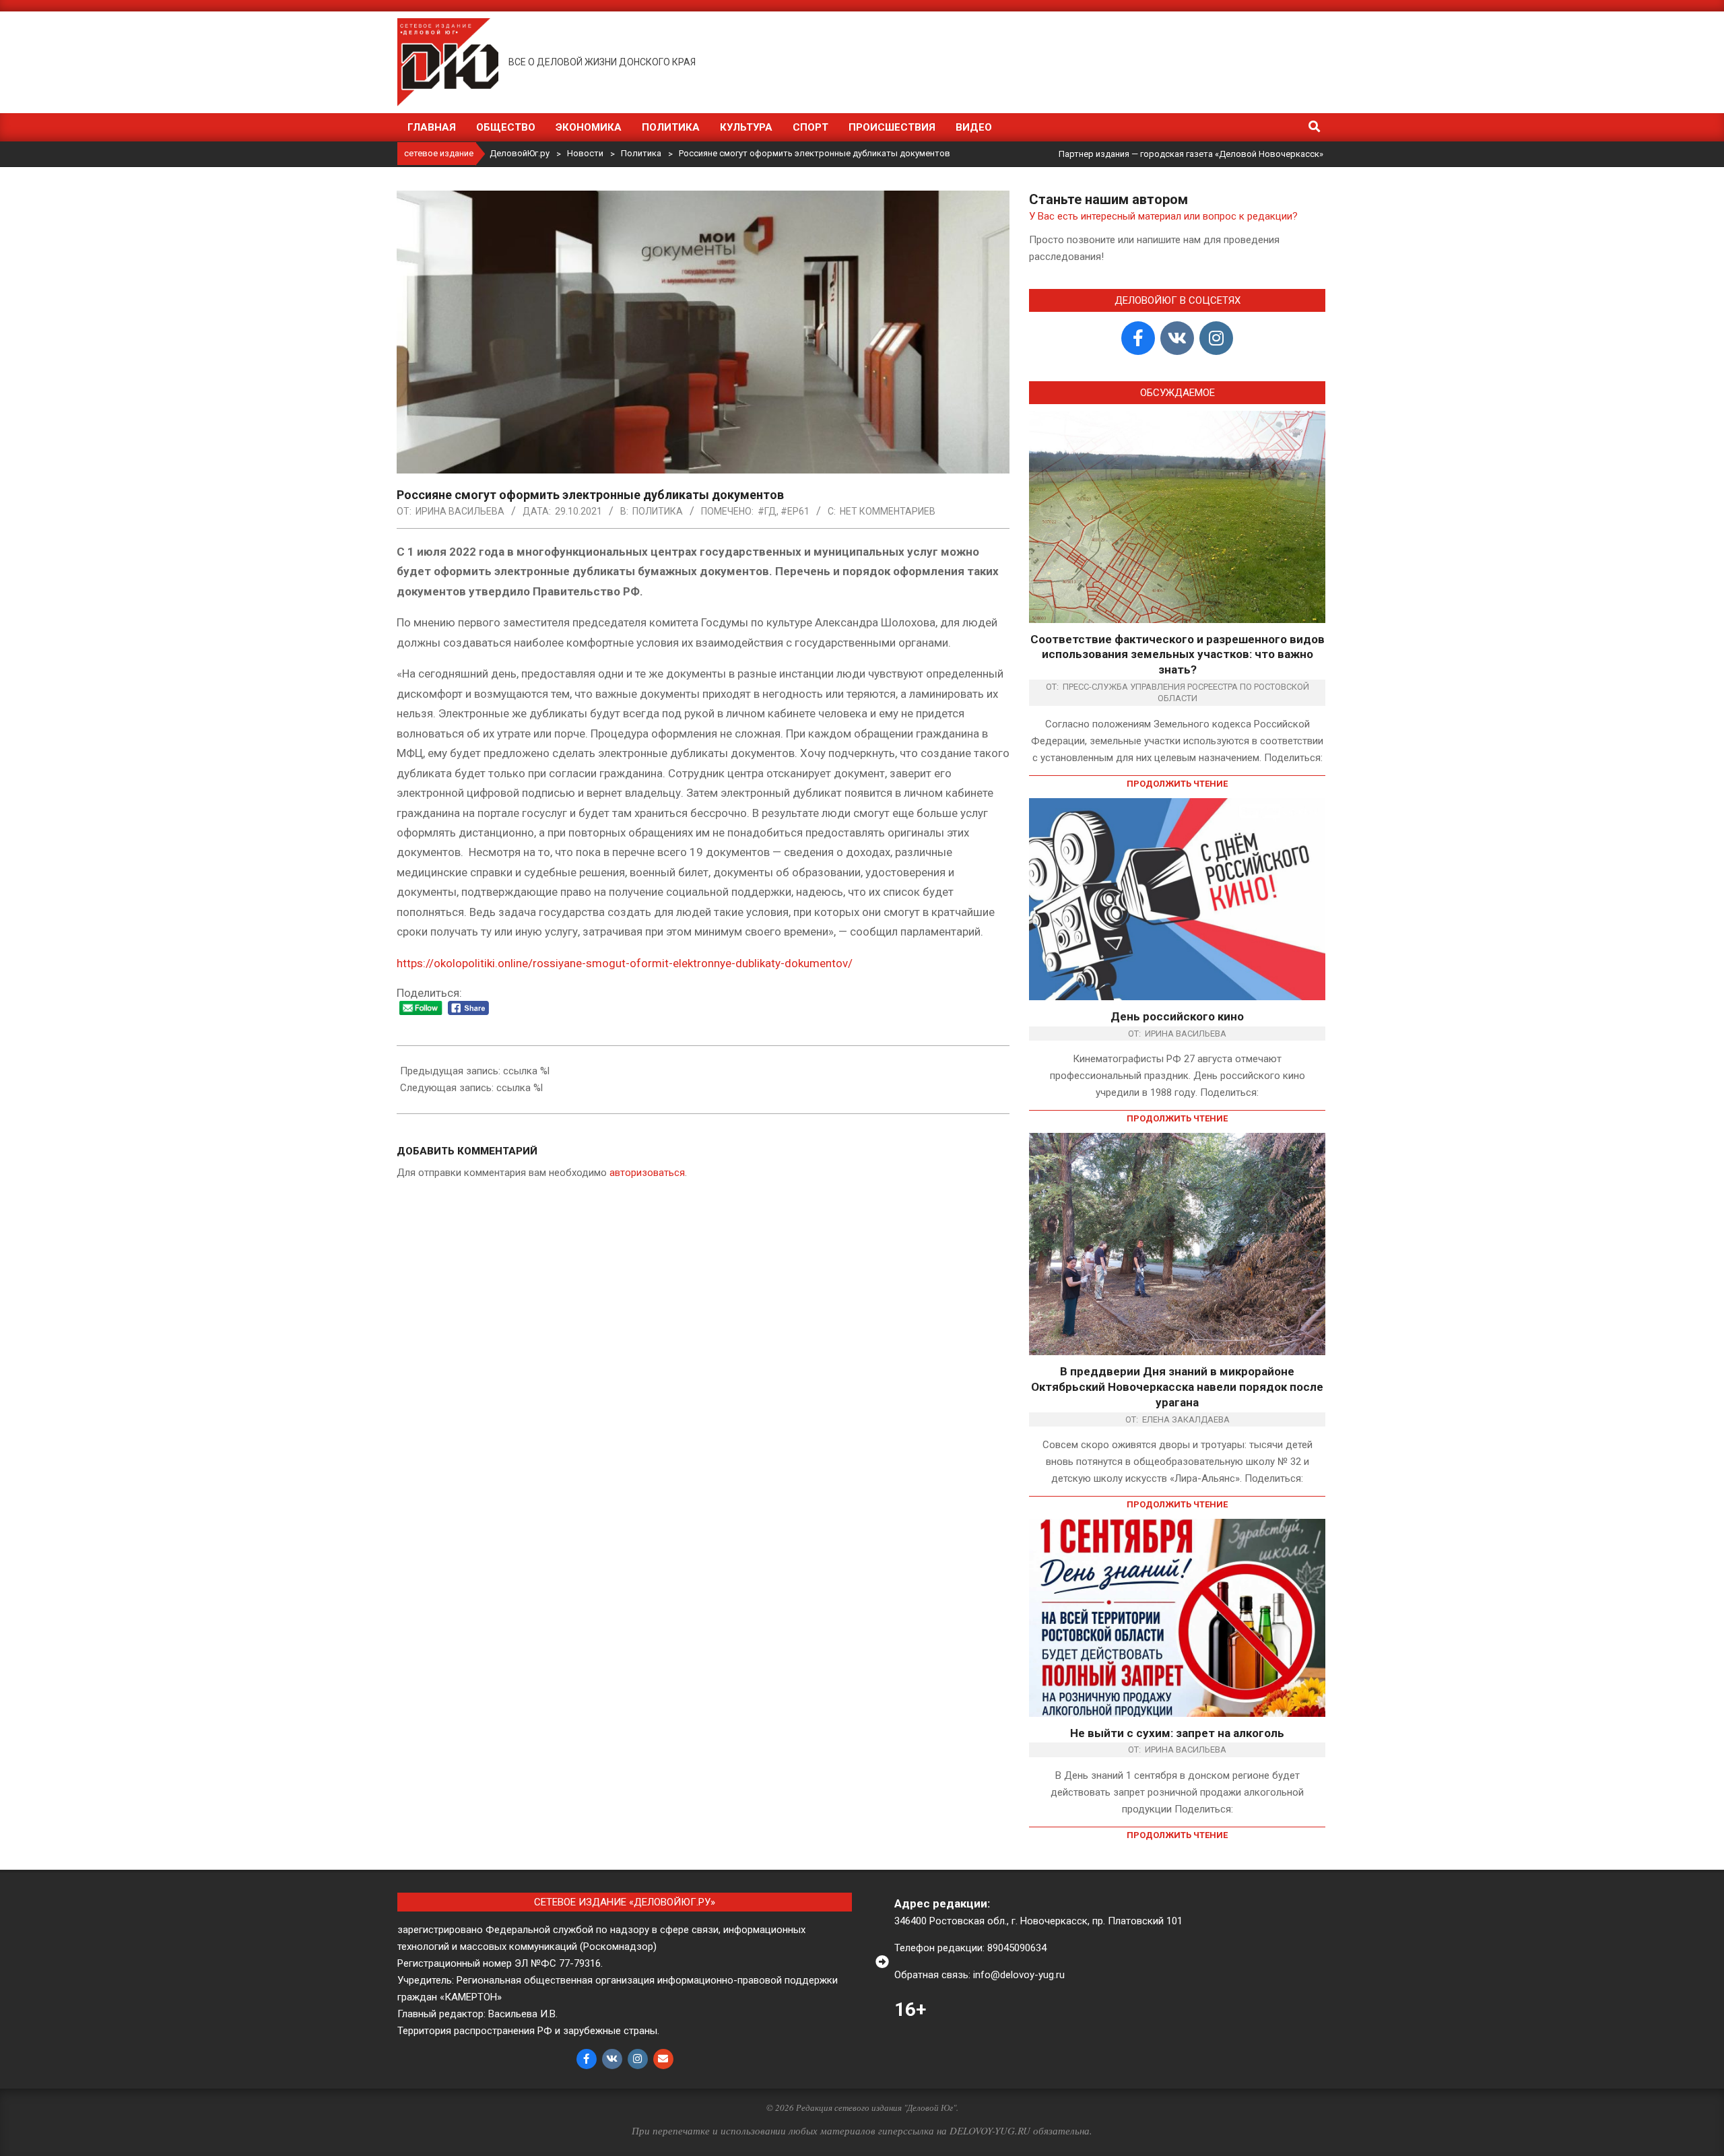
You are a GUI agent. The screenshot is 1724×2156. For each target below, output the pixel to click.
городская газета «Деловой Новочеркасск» (1232, 154)
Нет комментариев (888, 511)
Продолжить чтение (1177, 784)
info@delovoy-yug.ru (1019, 1975)
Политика (658, 511)
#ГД (767, 511)
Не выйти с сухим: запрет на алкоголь (1177, 1733)
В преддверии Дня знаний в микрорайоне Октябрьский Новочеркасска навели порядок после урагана (1177, 1386)
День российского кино (1177, 1016)
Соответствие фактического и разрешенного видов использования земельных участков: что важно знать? (1178, 654)
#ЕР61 (795, 511)
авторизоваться (647, 1173)
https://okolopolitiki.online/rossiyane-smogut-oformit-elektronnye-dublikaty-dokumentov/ (625, 963)
